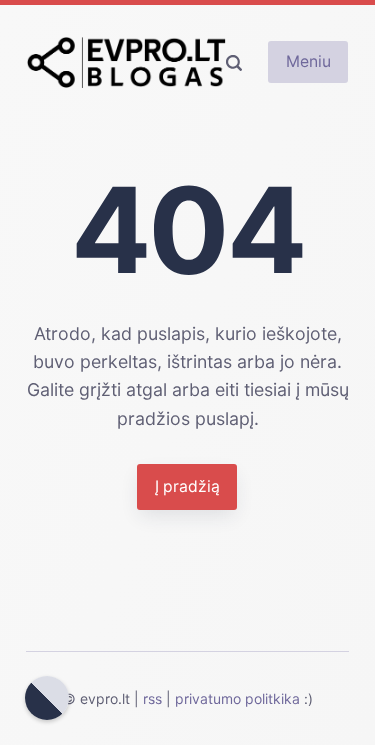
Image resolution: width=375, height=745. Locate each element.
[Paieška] (234, 62)
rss (152, 698)
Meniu (308, 61)
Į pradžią (187, 486)
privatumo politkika (237, 698)
